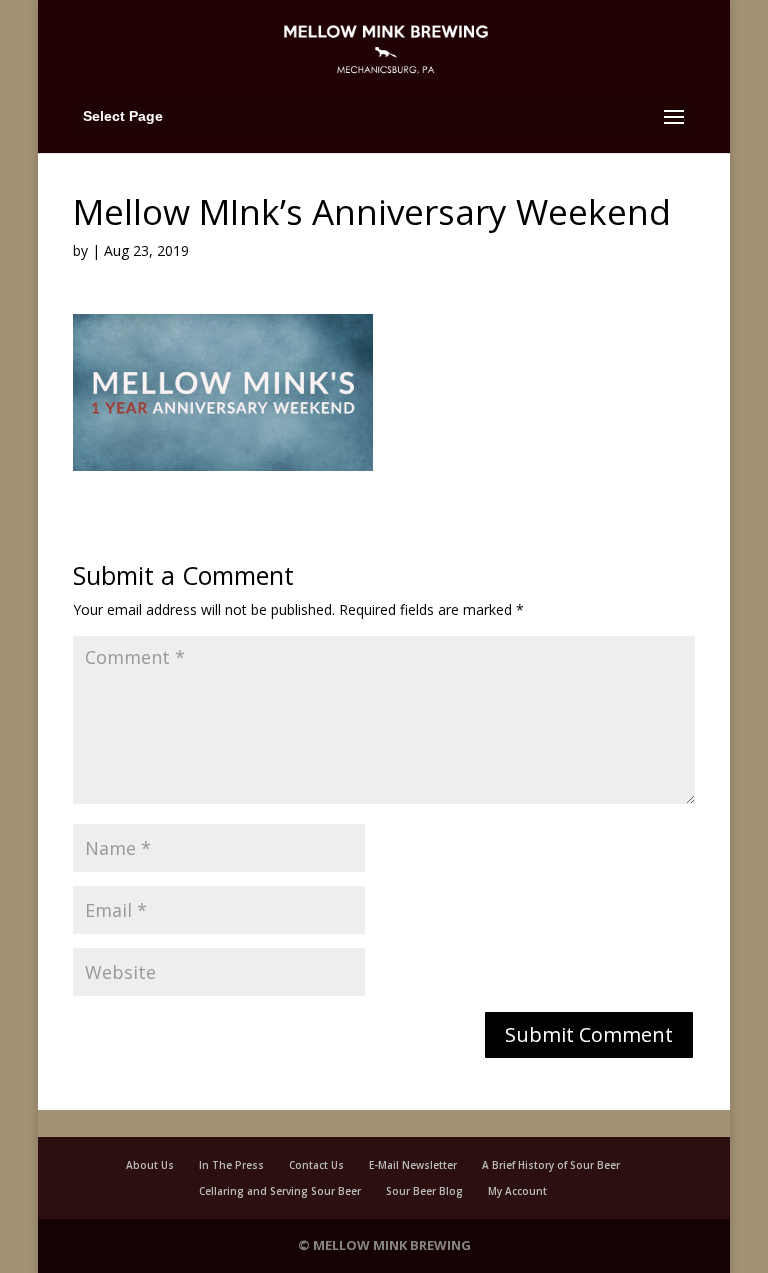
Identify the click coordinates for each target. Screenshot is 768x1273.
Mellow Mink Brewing (392, 1245)
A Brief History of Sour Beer (551, 1165)
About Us (150, 1165)
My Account (517, 1191)
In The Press (231, 1165)
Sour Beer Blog (424, 1191)
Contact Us (316, 1165)
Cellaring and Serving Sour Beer (280, 1191)
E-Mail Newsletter (413, 1165)
